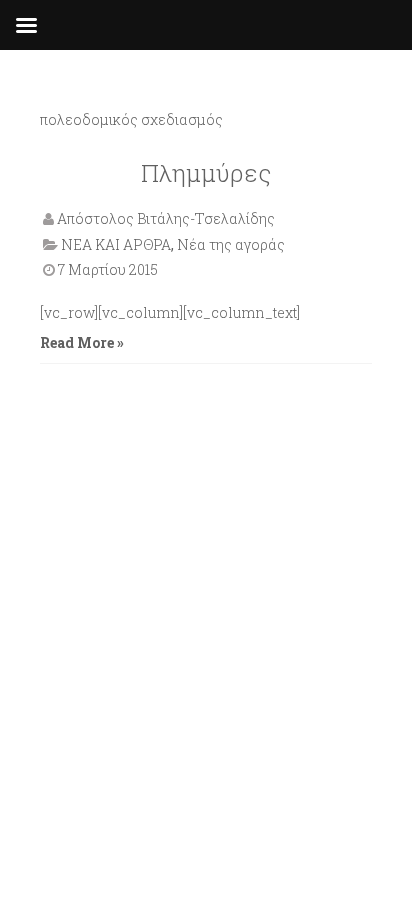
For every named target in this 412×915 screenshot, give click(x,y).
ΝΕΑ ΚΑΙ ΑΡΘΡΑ (116, 244)
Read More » (82, 342)
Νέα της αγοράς (231, 244)
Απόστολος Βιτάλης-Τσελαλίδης (166, 218)
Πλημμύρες (206, 173)
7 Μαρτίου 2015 (108, 269)
